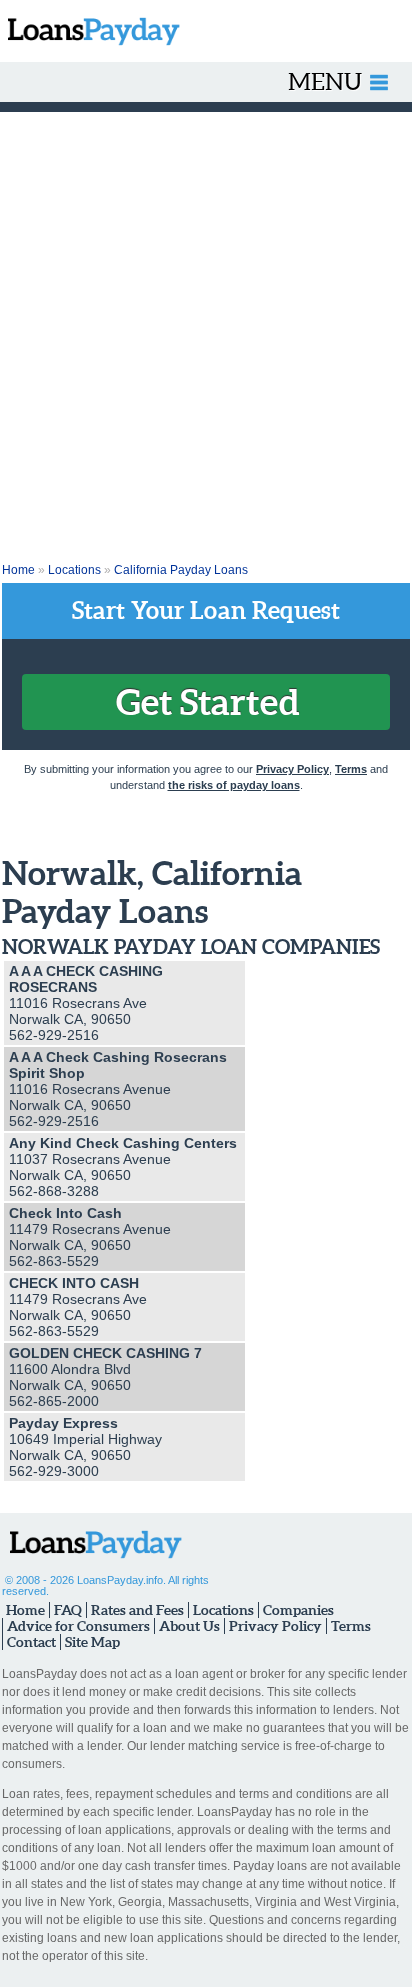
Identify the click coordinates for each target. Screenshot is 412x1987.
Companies (298, 1610)
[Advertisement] (206, 328)
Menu (325, 81)
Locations (74, 570)
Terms (351, 769)
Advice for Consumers (78, 1626)
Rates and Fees (137, 1610)
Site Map (92, 1642)
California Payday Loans (181, 570)
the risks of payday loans (234, 785)
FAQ (68, 1610)
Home (18, 570)
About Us (189, 1626)
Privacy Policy (292, 769)
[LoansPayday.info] (90, 31)
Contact (31, 1642)
